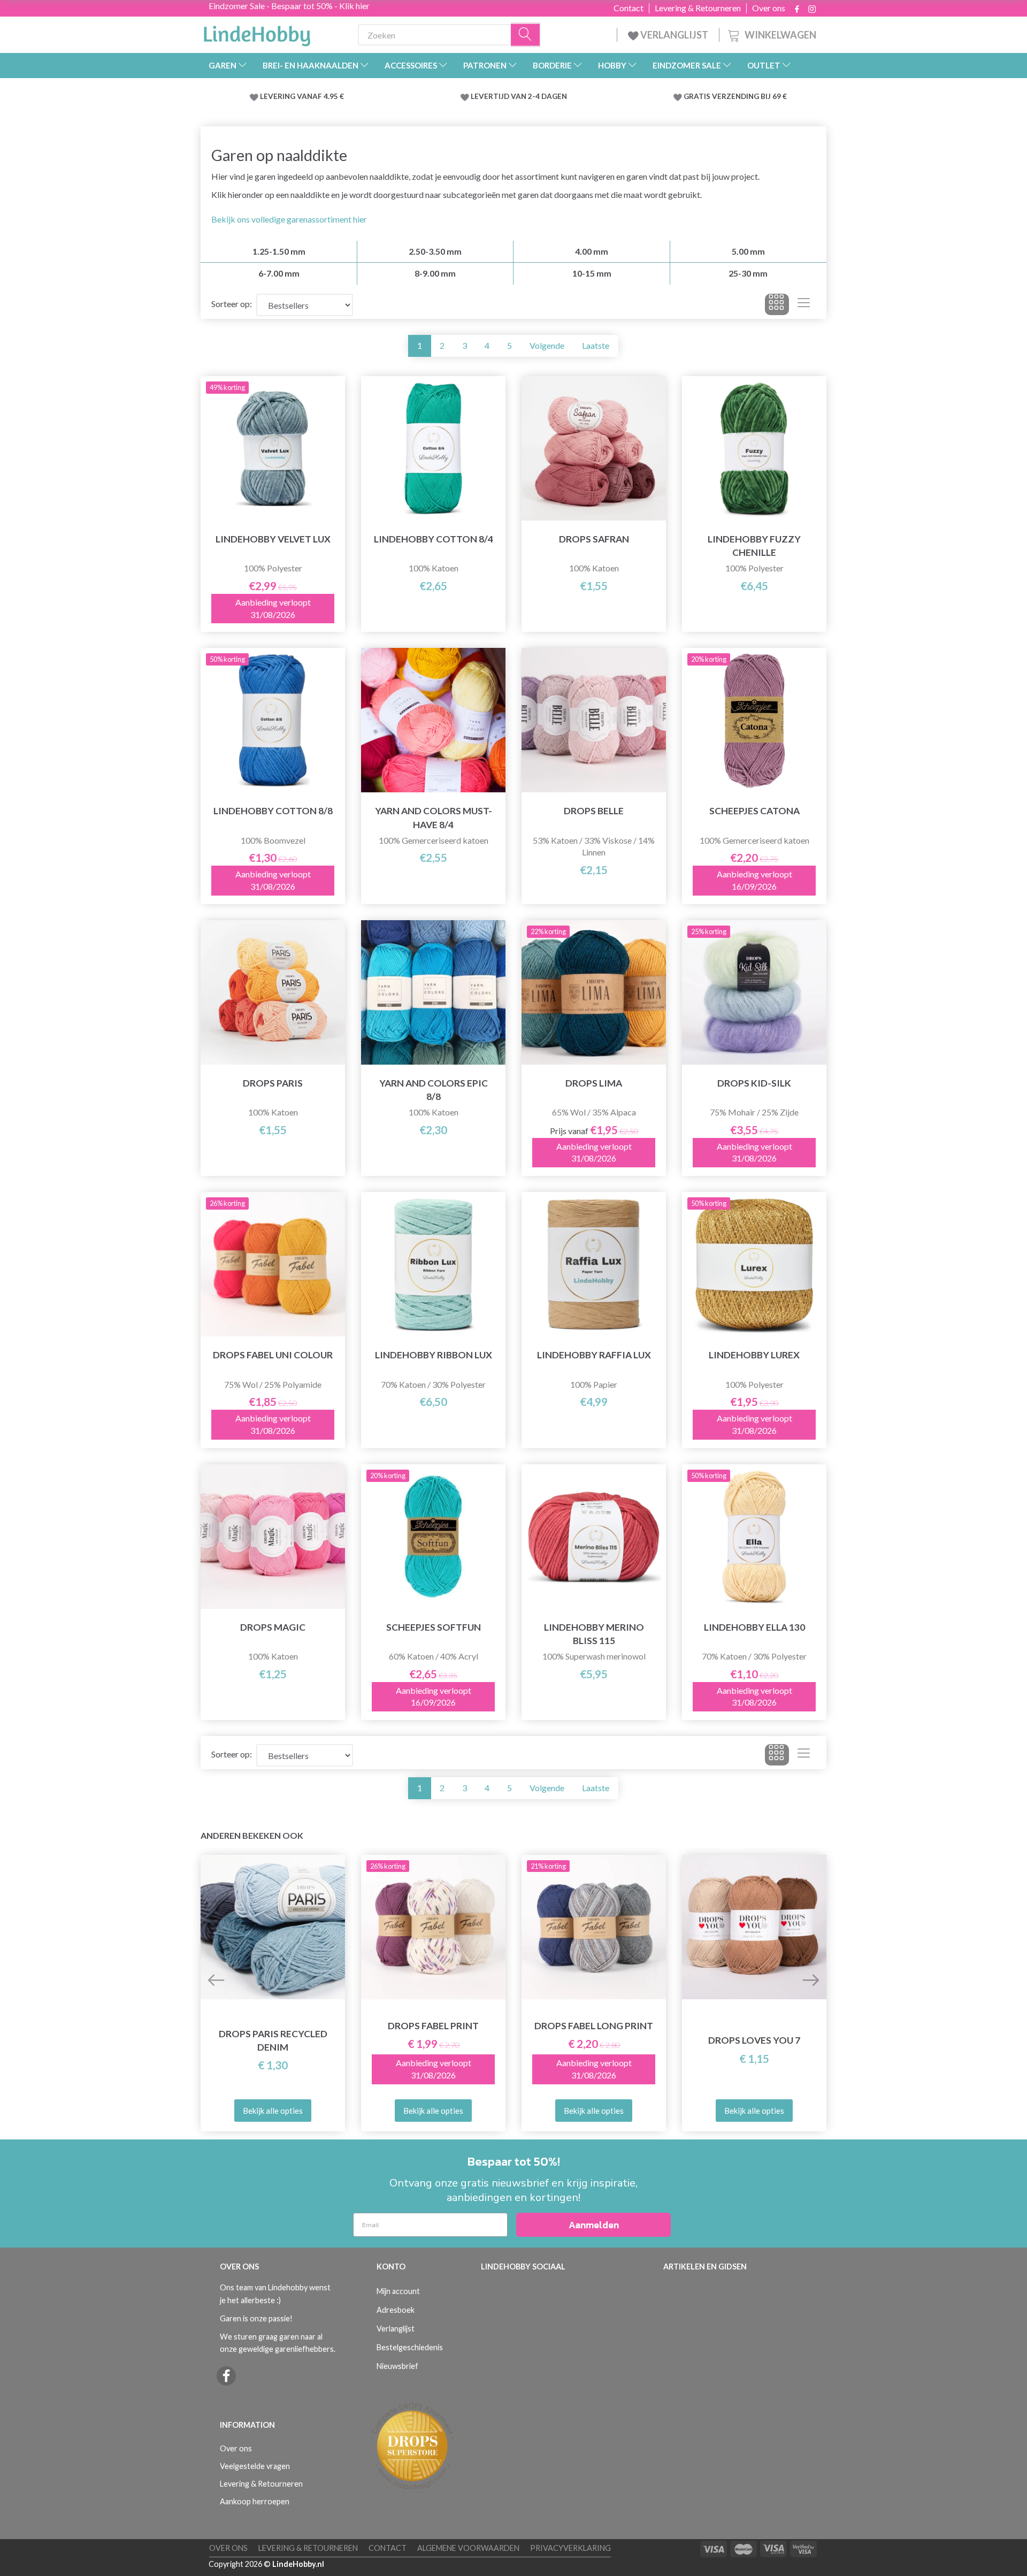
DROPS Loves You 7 (754, 2040)
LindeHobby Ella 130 (754, 1627)
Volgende (547, 345)
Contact (629, 8)
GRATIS (698, 96)
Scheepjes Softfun (434, 1627)
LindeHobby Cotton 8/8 (273, 811)
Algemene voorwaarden (468, 2548)
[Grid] (777, 304)
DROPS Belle (594, 811)
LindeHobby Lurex (754, 1355)
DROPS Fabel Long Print (594, 2026)
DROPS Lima (594, 1083)
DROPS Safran (594, 539)
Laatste (596, 345)
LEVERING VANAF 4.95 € (302, 96)
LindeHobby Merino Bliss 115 (594, 1634)
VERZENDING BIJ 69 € (749, 96)
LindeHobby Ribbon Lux (434, 1355)
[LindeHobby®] (257, 33)
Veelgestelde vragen (255, 2466)
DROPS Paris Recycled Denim (273, 2040)
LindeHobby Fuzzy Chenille (754, 546)
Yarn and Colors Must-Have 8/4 (434, 817)
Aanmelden (594, 2225)
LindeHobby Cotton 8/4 (434, 539)
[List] (804, 304)
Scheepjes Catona (754, 811)
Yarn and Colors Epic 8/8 (434, 1090)
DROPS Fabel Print (433, 2026)
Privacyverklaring (570, 2548)
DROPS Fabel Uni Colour (273, 1355)
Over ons (769, 8)
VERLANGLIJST (673, 35)
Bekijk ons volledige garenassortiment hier (289, 219)
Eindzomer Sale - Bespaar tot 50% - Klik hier (289, 6)
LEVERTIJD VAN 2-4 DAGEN (519, 96)
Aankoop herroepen (255, 2501)
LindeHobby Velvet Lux (273, 539)
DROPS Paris (273, 1083)
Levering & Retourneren (698, 8)
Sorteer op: (232, 304)
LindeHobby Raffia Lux (594, 1355)
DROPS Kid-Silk (754, 1083)
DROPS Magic (273, 1627)
